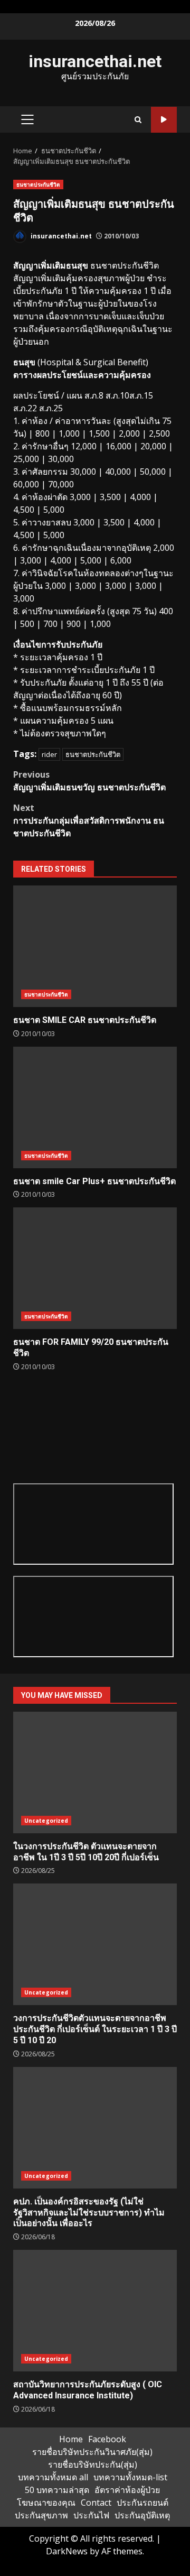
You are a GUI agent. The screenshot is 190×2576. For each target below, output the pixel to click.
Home (71, 2439)
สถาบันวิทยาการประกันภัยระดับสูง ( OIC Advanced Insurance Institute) (95, 2311)
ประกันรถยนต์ (142, 2503)
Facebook (107, 2439)
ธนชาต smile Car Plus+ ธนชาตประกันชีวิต (95, 1107)
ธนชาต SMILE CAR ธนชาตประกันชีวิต (95, 946)
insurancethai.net (95, 61)
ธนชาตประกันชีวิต (38, 184)
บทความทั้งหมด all (53, 2477)
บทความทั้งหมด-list (130, 2477)
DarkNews (67, 2551)
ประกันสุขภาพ (41, 2515)
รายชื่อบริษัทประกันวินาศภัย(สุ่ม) (92, 2452)
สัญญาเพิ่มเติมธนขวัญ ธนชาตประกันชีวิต (89, 781)
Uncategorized (46, 1821)
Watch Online (164, 120)
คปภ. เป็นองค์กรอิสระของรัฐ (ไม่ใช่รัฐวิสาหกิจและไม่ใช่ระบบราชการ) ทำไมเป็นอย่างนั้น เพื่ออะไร (95, 2128)
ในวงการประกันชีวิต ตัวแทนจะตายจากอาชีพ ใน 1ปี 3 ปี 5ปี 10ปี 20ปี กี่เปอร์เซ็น (95, 1772)
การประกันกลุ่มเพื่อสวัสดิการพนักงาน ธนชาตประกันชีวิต (89, 820)
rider (49, 754)
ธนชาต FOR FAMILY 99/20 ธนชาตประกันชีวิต (95, 1268)
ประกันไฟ (91, 2515)
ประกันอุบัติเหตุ (142, 2515)
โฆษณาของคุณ (46, 2503)
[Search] (138, 120)
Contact (96, 2503)
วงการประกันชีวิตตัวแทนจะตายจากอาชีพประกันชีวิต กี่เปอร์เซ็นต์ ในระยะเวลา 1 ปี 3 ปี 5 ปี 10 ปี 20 (95, 1944)
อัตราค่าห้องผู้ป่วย (127, 2490)
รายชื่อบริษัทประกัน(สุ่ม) (93, 2464)
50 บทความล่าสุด (57, 2490)
